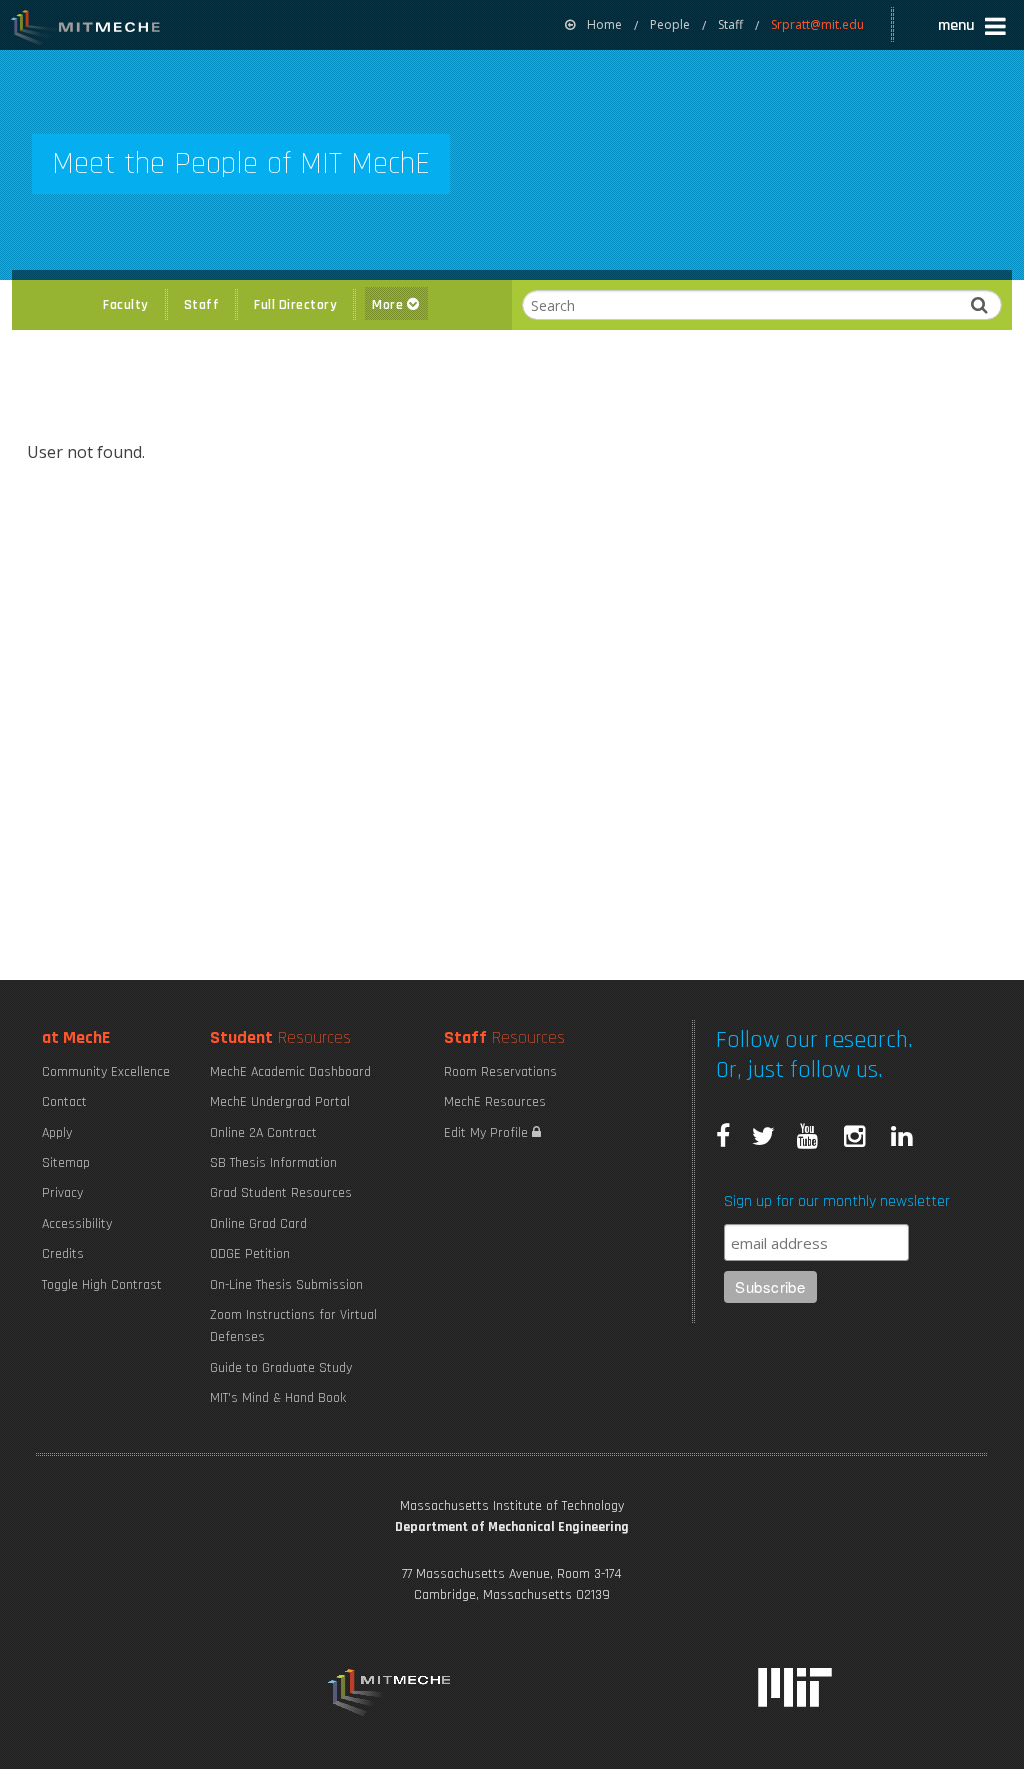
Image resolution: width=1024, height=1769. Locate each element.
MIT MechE (86, 30)
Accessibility (77, 1224)
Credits (63, 1254)
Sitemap (66, 1163)
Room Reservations (500, 1072)
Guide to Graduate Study (281, 1368)
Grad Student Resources (281, 1193)
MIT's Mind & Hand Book (278, 1398)
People (670, 24)
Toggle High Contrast (102, 1285)
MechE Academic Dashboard (290, 1072)
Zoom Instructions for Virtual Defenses (293, 1326)
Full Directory (295, 305)
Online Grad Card (258, 1224)
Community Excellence (106, 1072)
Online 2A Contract (263, 1133)
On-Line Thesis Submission (286, 1285)
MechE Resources (495, 1102)
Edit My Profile (488, 1133)
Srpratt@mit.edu (817, 24)
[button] (973, 28)
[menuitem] (593, 25)
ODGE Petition (250, 1254)
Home (604, 24)
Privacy (62, 1193)
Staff (730, 24)
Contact (64, 1102)
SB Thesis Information (273, 1163)
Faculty (126, 305)
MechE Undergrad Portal (280, 1102)
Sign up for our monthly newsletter (837, 1201)
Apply (57, 1133)
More (389, 305)
